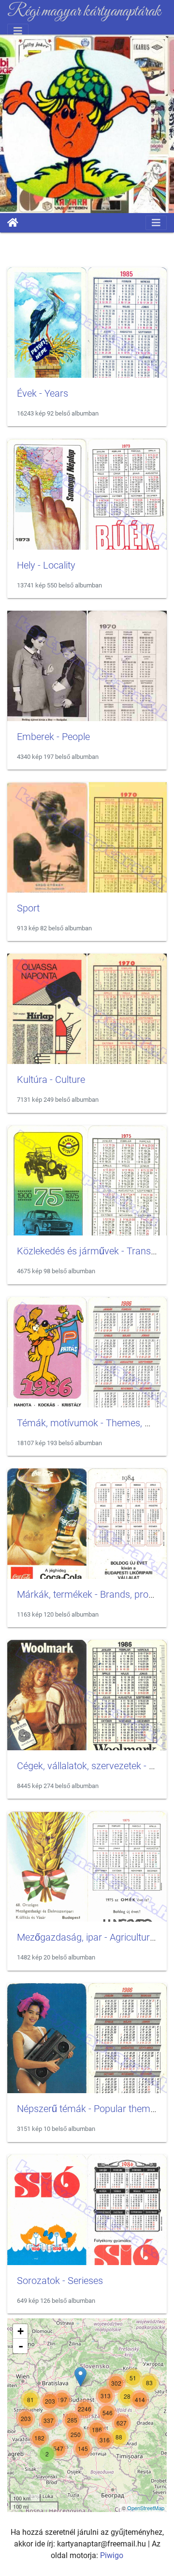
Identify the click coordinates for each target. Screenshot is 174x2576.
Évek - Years (43, 393)
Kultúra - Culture (51, 1080)
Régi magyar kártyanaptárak (84, 12)
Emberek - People (53, 737)
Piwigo (112, 2555)
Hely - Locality (46, 565)
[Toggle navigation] (18, 31)
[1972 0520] (80, 2377)
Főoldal (13, 223)
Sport (28, 908)
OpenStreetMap (146, 2508)
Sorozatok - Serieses (60, 2281)
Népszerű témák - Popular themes (88, 2109)
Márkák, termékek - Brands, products (94, 1594)
